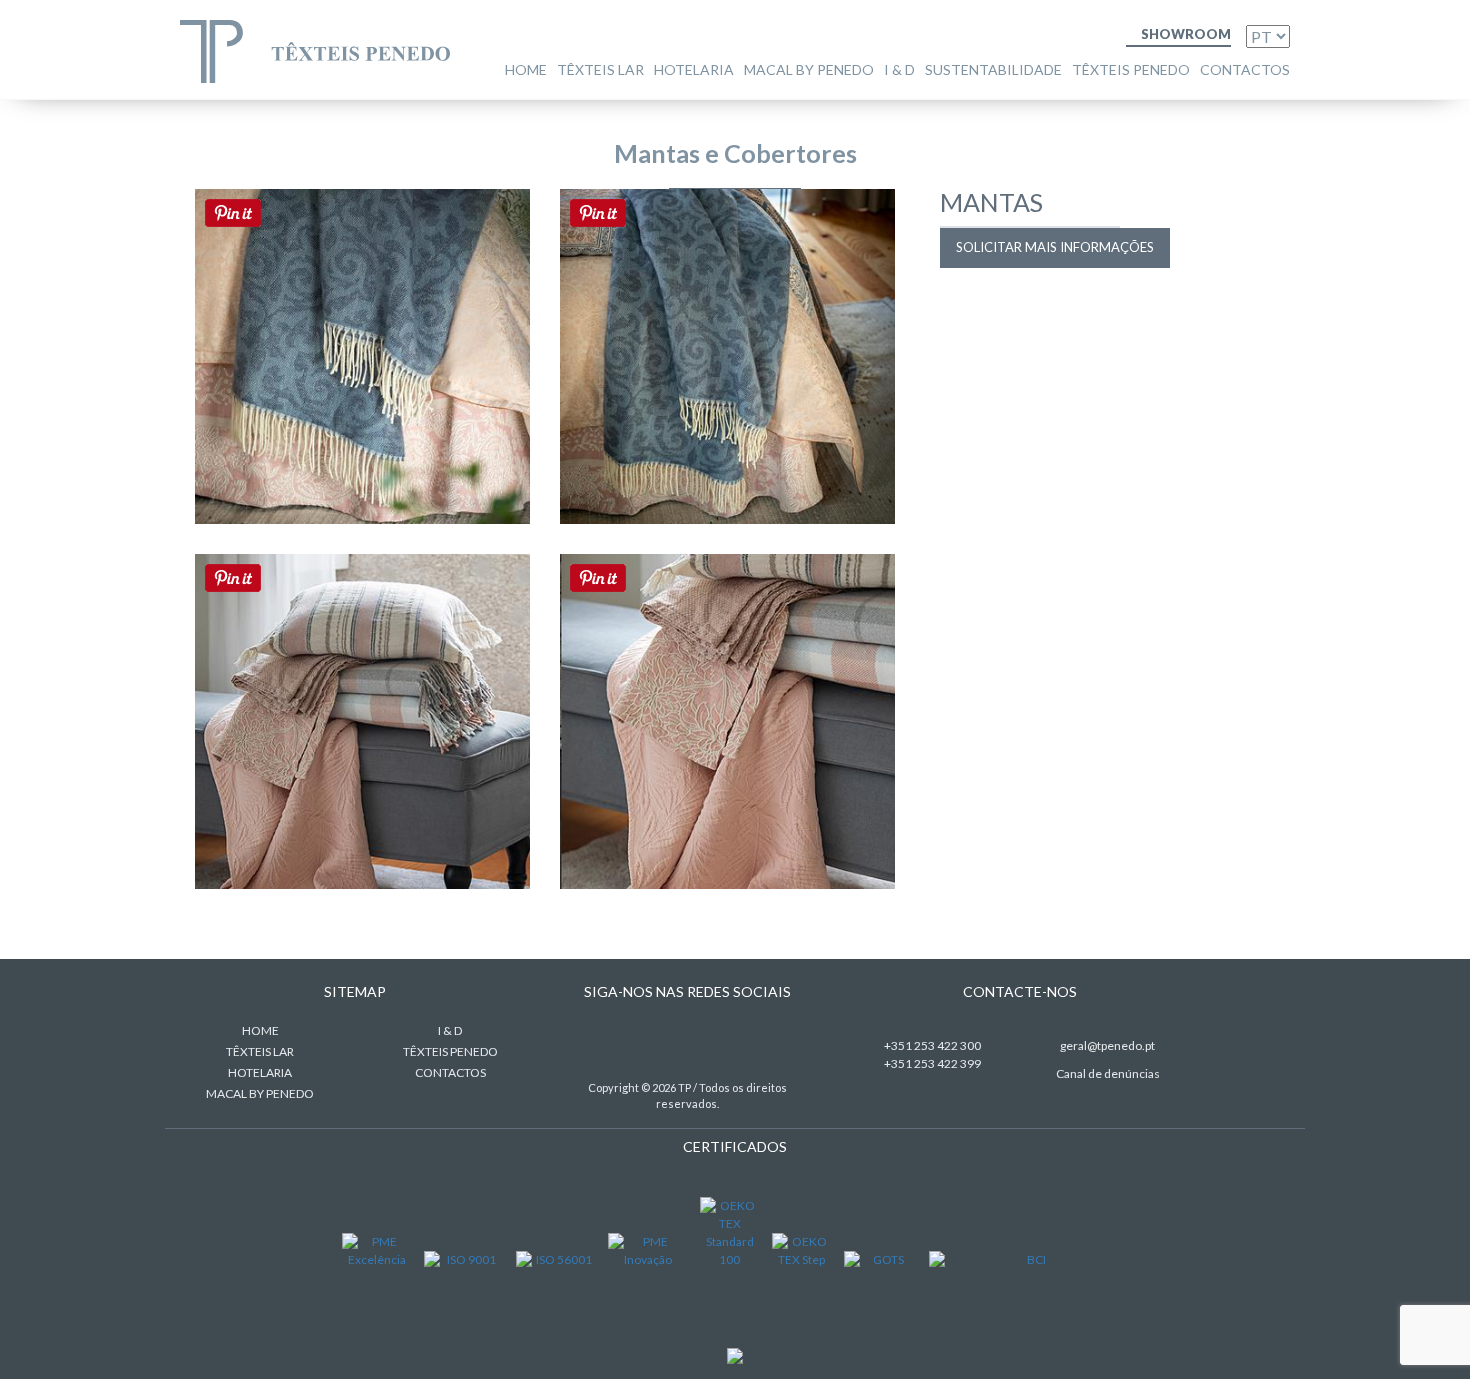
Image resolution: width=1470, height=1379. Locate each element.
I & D (899, 69)
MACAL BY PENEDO (809, 69)
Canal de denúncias (1108, 1073)
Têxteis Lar (600, 69)
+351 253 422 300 (932, 1045)
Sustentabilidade (993, 69)
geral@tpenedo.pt (1107, 1045)
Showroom (1184, 34)
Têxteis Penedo (1131, 69)
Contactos (1245, 69)
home (526, 69)
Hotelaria (694, 69)
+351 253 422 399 (932, 1063)
